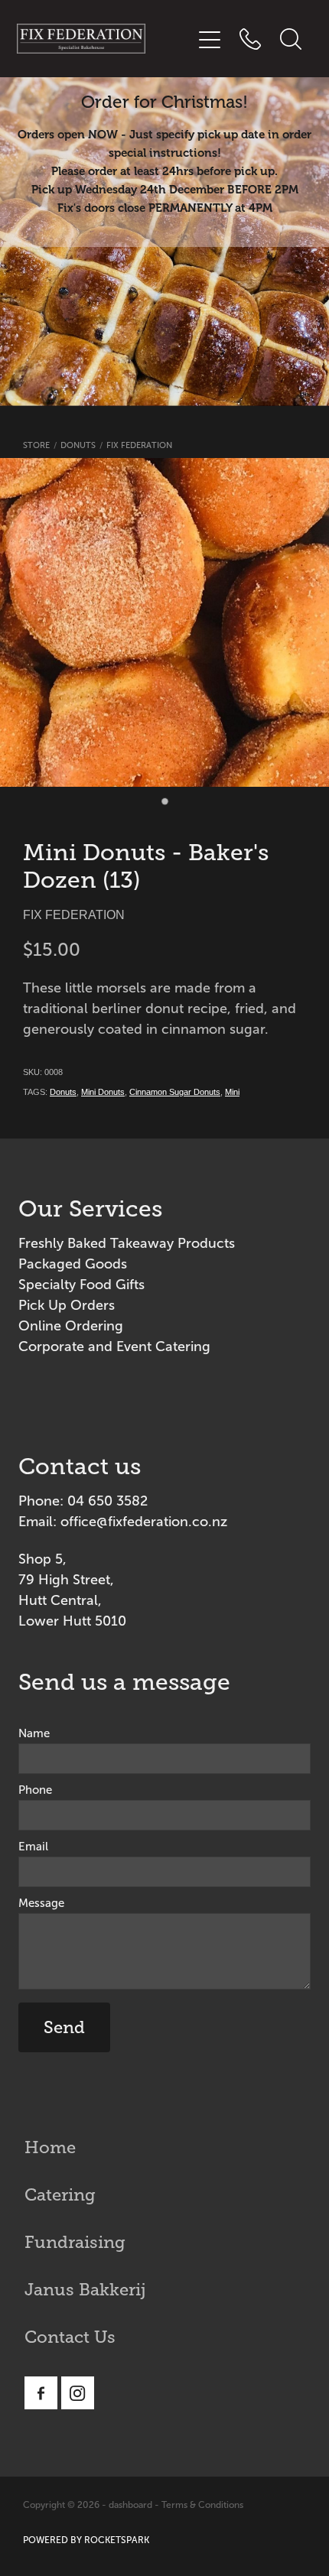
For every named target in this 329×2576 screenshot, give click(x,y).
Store (36, 445)
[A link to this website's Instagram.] (78, 2393)
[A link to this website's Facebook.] (41, 2393)
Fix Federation (139, 445)
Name (34, 1734)
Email (33, 1847)
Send (64, 2027)
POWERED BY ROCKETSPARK (86, 2540)
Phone (35, 1790)
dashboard (130, 2505)
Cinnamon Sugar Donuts (175, 1092)
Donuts (78, 445)
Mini (232, 1092)
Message (41, 1904)
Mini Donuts (103, 1092)
